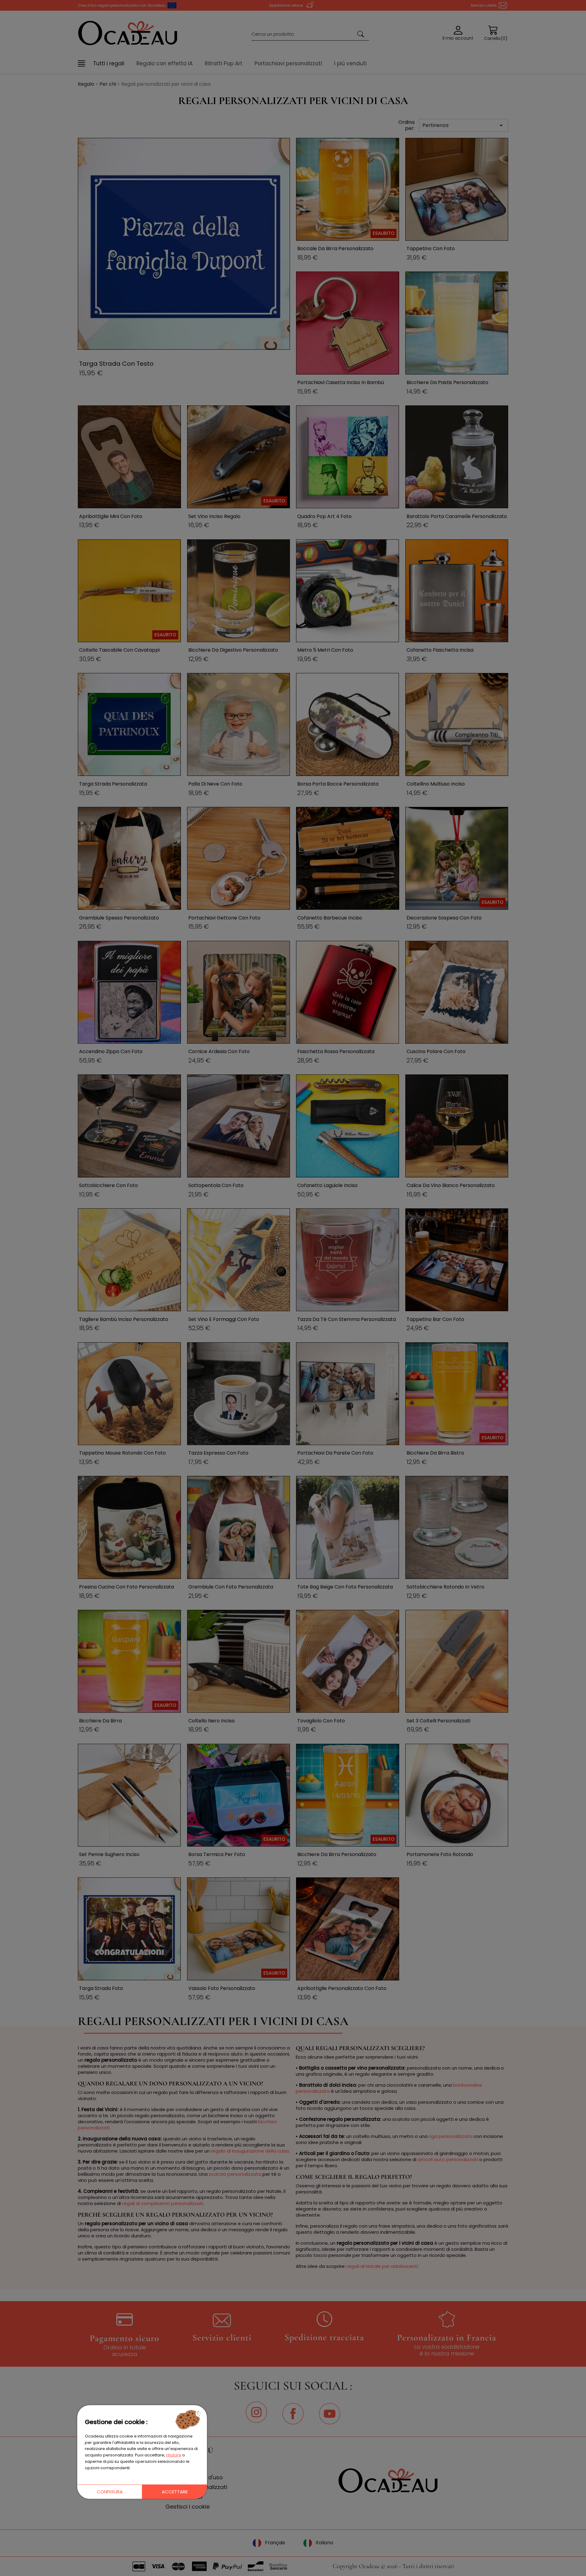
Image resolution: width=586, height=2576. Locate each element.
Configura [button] (110, 2492)
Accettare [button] (175, 2492)
